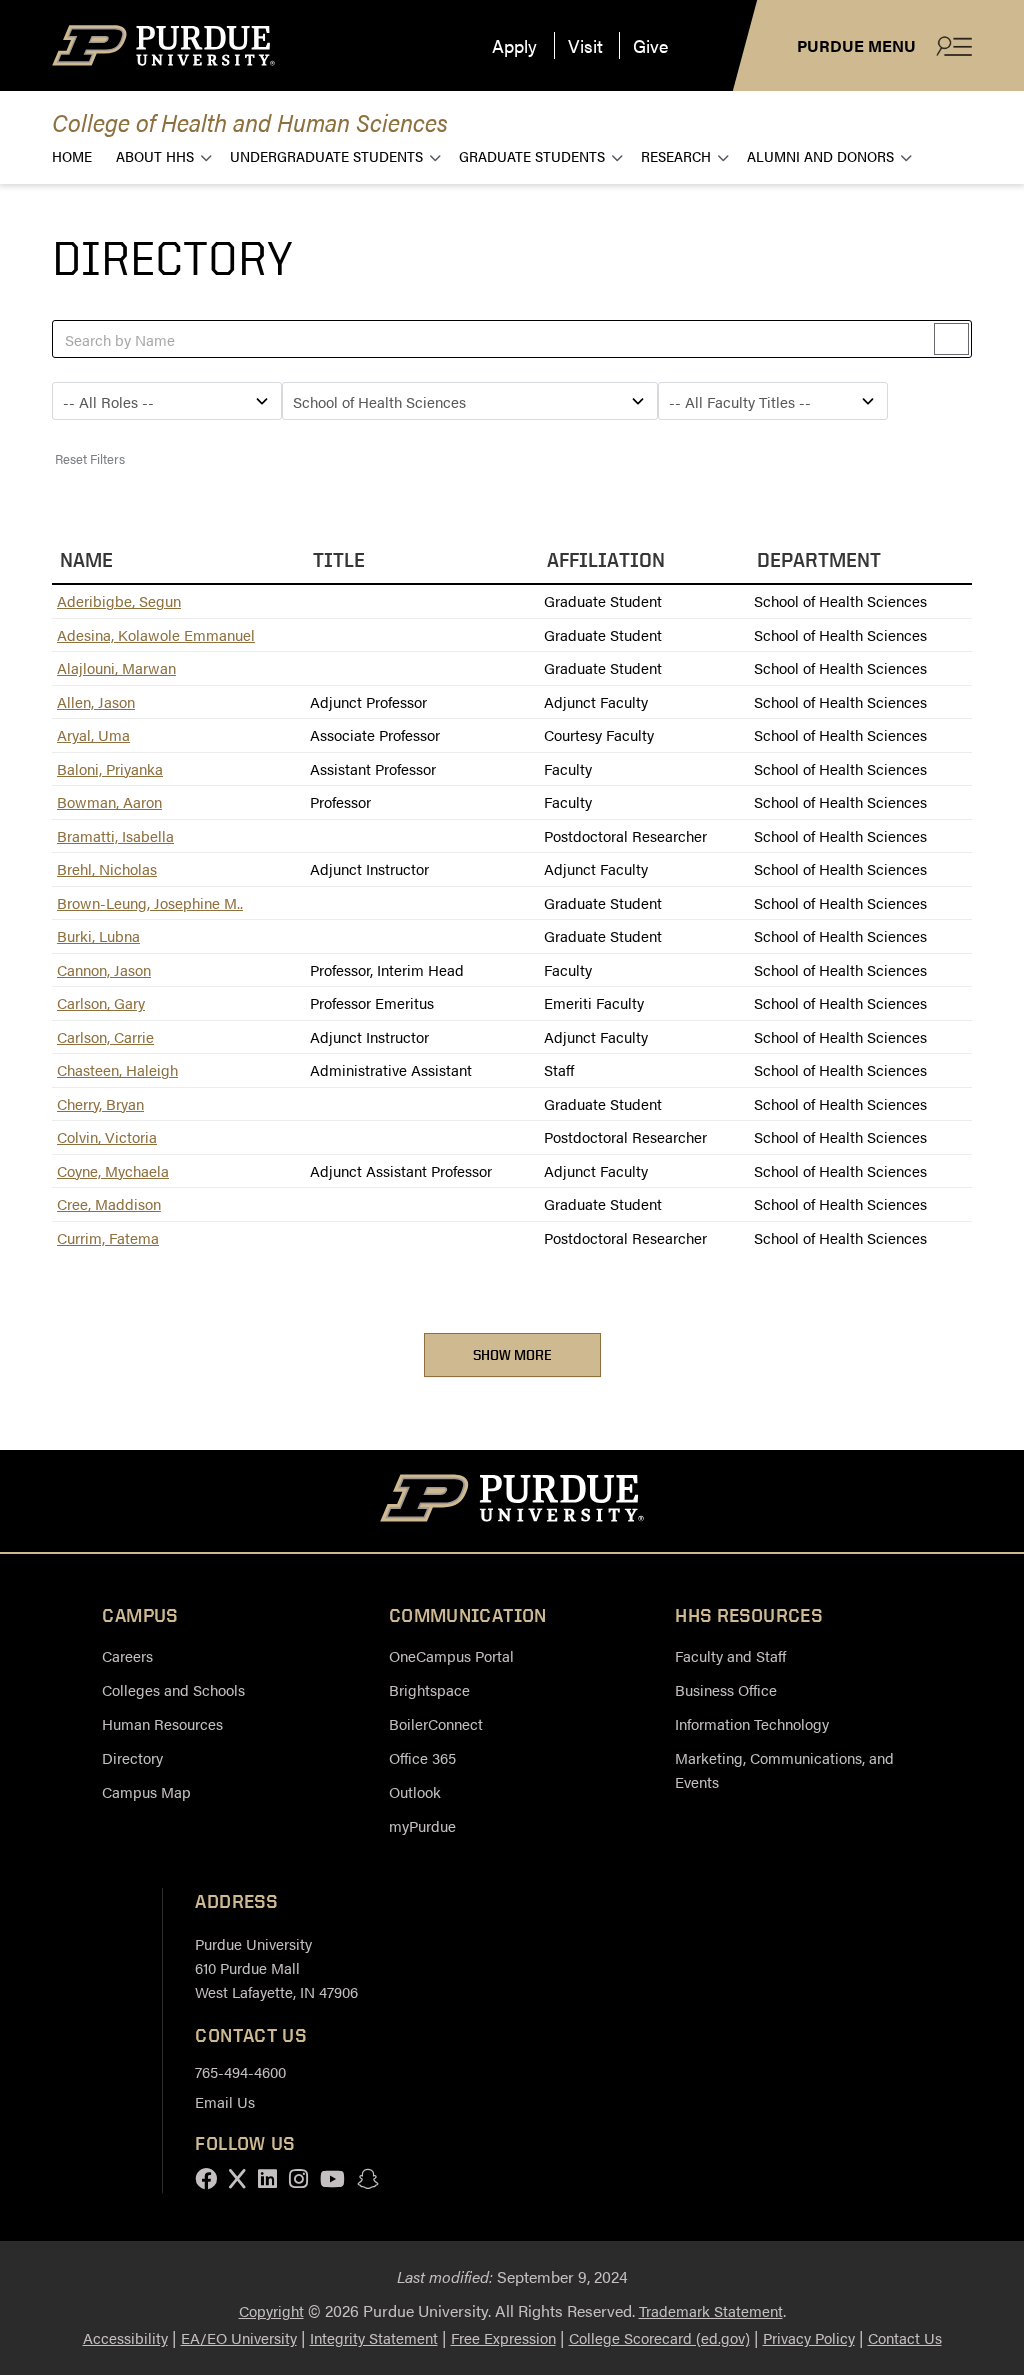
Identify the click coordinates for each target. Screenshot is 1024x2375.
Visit (585, 45)
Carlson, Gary (101, 1002)
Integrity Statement (374, 2337)
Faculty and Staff (730, 1655)
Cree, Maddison (109, 1203)
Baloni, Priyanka (110, 768)
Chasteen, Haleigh (117, 1069)
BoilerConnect (436, 1723)
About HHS (155, 155)
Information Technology (752, 1723)
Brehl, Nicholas (107, 868)
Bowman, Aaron (109, 801)
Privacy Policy (809, 2337)
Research (676, 155)
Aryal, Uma (93, 734)
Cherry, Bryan (100, 1103)
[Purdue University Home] (512, 1501)
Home (72, 155)
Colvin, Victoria (107, 1136)
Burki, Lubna (98, 935)
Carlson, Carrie (105, 1036)
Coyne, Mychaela (113, 1170)
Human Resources (162, 1723)
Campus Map (146, 1791)
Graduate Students (532, 155)
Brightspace (429, 1689)
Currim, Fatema (108, 1237)
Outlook (415, 1791)
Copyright (271, 2310)
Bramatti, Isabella (115, 835)
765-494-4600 (240, 2071)
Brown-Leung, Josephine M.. (150, 902)
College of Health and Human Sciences (250, 121)
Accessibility (125, 2337)
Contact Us (905, 2337)
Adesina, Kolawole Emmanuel (156, 634)
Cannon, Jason (104, 969)
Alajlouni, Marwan (116, 667)
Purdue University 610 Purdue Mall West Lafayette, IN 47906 (276, 1967)
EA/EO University (239, 2337)
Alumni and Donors (820, 155)
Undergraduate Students (326, 155)
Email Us (225, 2101)
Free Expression (503, 2337)
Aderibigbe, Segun (119, 600)
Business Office (726, 1689)
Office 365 (422, 1757)
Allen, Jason (96, 701)
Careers (127, 1655)
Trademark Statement (711, 2310)
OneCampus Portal (451, 1655)
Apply (514, 45)
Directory (132, 1757)
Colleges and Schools (173, 1689)
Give (650, 45)
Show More (512, 1354)
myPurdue (422, 1825)
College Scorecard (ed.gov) (659, 2337)
